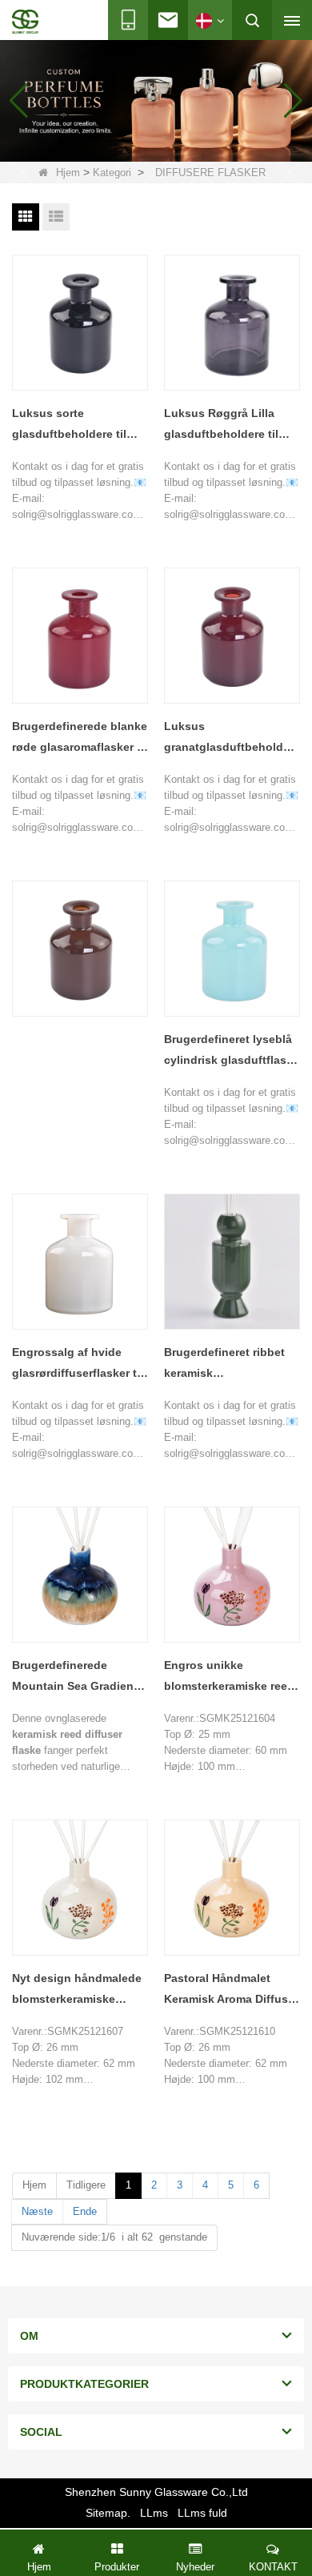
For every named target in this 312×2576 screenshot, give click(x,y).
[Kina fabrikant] (80, 949)
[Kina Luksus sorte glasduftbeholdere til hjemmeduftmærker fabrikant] (80, 323)
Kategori (112, 173)
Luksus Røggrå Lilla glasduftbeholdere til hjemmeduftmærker (221, 425)
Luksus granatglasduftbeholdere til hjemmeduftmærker (232, 738)
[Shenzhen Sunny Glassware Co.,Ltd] (25, 22)
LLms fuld (202, 2513)
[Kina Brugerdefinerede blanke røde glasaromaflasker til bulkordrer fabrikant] (80, 636)
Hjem (68, 173)
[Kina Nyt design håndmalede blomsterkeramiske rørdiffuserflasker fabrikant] (80, 1888)
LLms (154, 2513)
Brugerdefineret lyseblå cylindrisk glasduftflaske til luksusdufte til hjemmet (232, 1051)
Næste (37, 2211)
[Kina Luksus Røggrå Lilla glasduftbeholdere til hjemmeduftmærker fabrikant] (232, 323)
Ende (85, 2211)
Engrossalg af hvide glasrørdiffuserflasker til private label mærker (78, 1364)
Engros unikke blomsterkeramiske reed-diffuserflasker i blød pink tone (231, 1677)
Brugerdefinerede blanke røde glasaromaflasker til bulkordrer (80, 738)
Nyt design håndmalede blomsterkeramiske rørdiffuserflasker (77, 1990)
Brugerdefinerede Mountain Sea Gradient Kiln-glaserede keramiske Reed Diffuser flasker (78, 1677)
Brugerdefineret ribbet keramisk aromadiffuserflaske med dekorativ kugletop (232, 1364)
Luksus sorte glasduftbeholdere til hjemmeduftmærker (69, 425)
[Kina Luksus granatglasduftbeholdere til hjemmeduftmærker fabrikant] (232, 636)
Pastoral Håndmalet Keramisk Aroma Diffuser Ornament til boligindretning (231, 1990)
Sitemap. (108, 2513)
